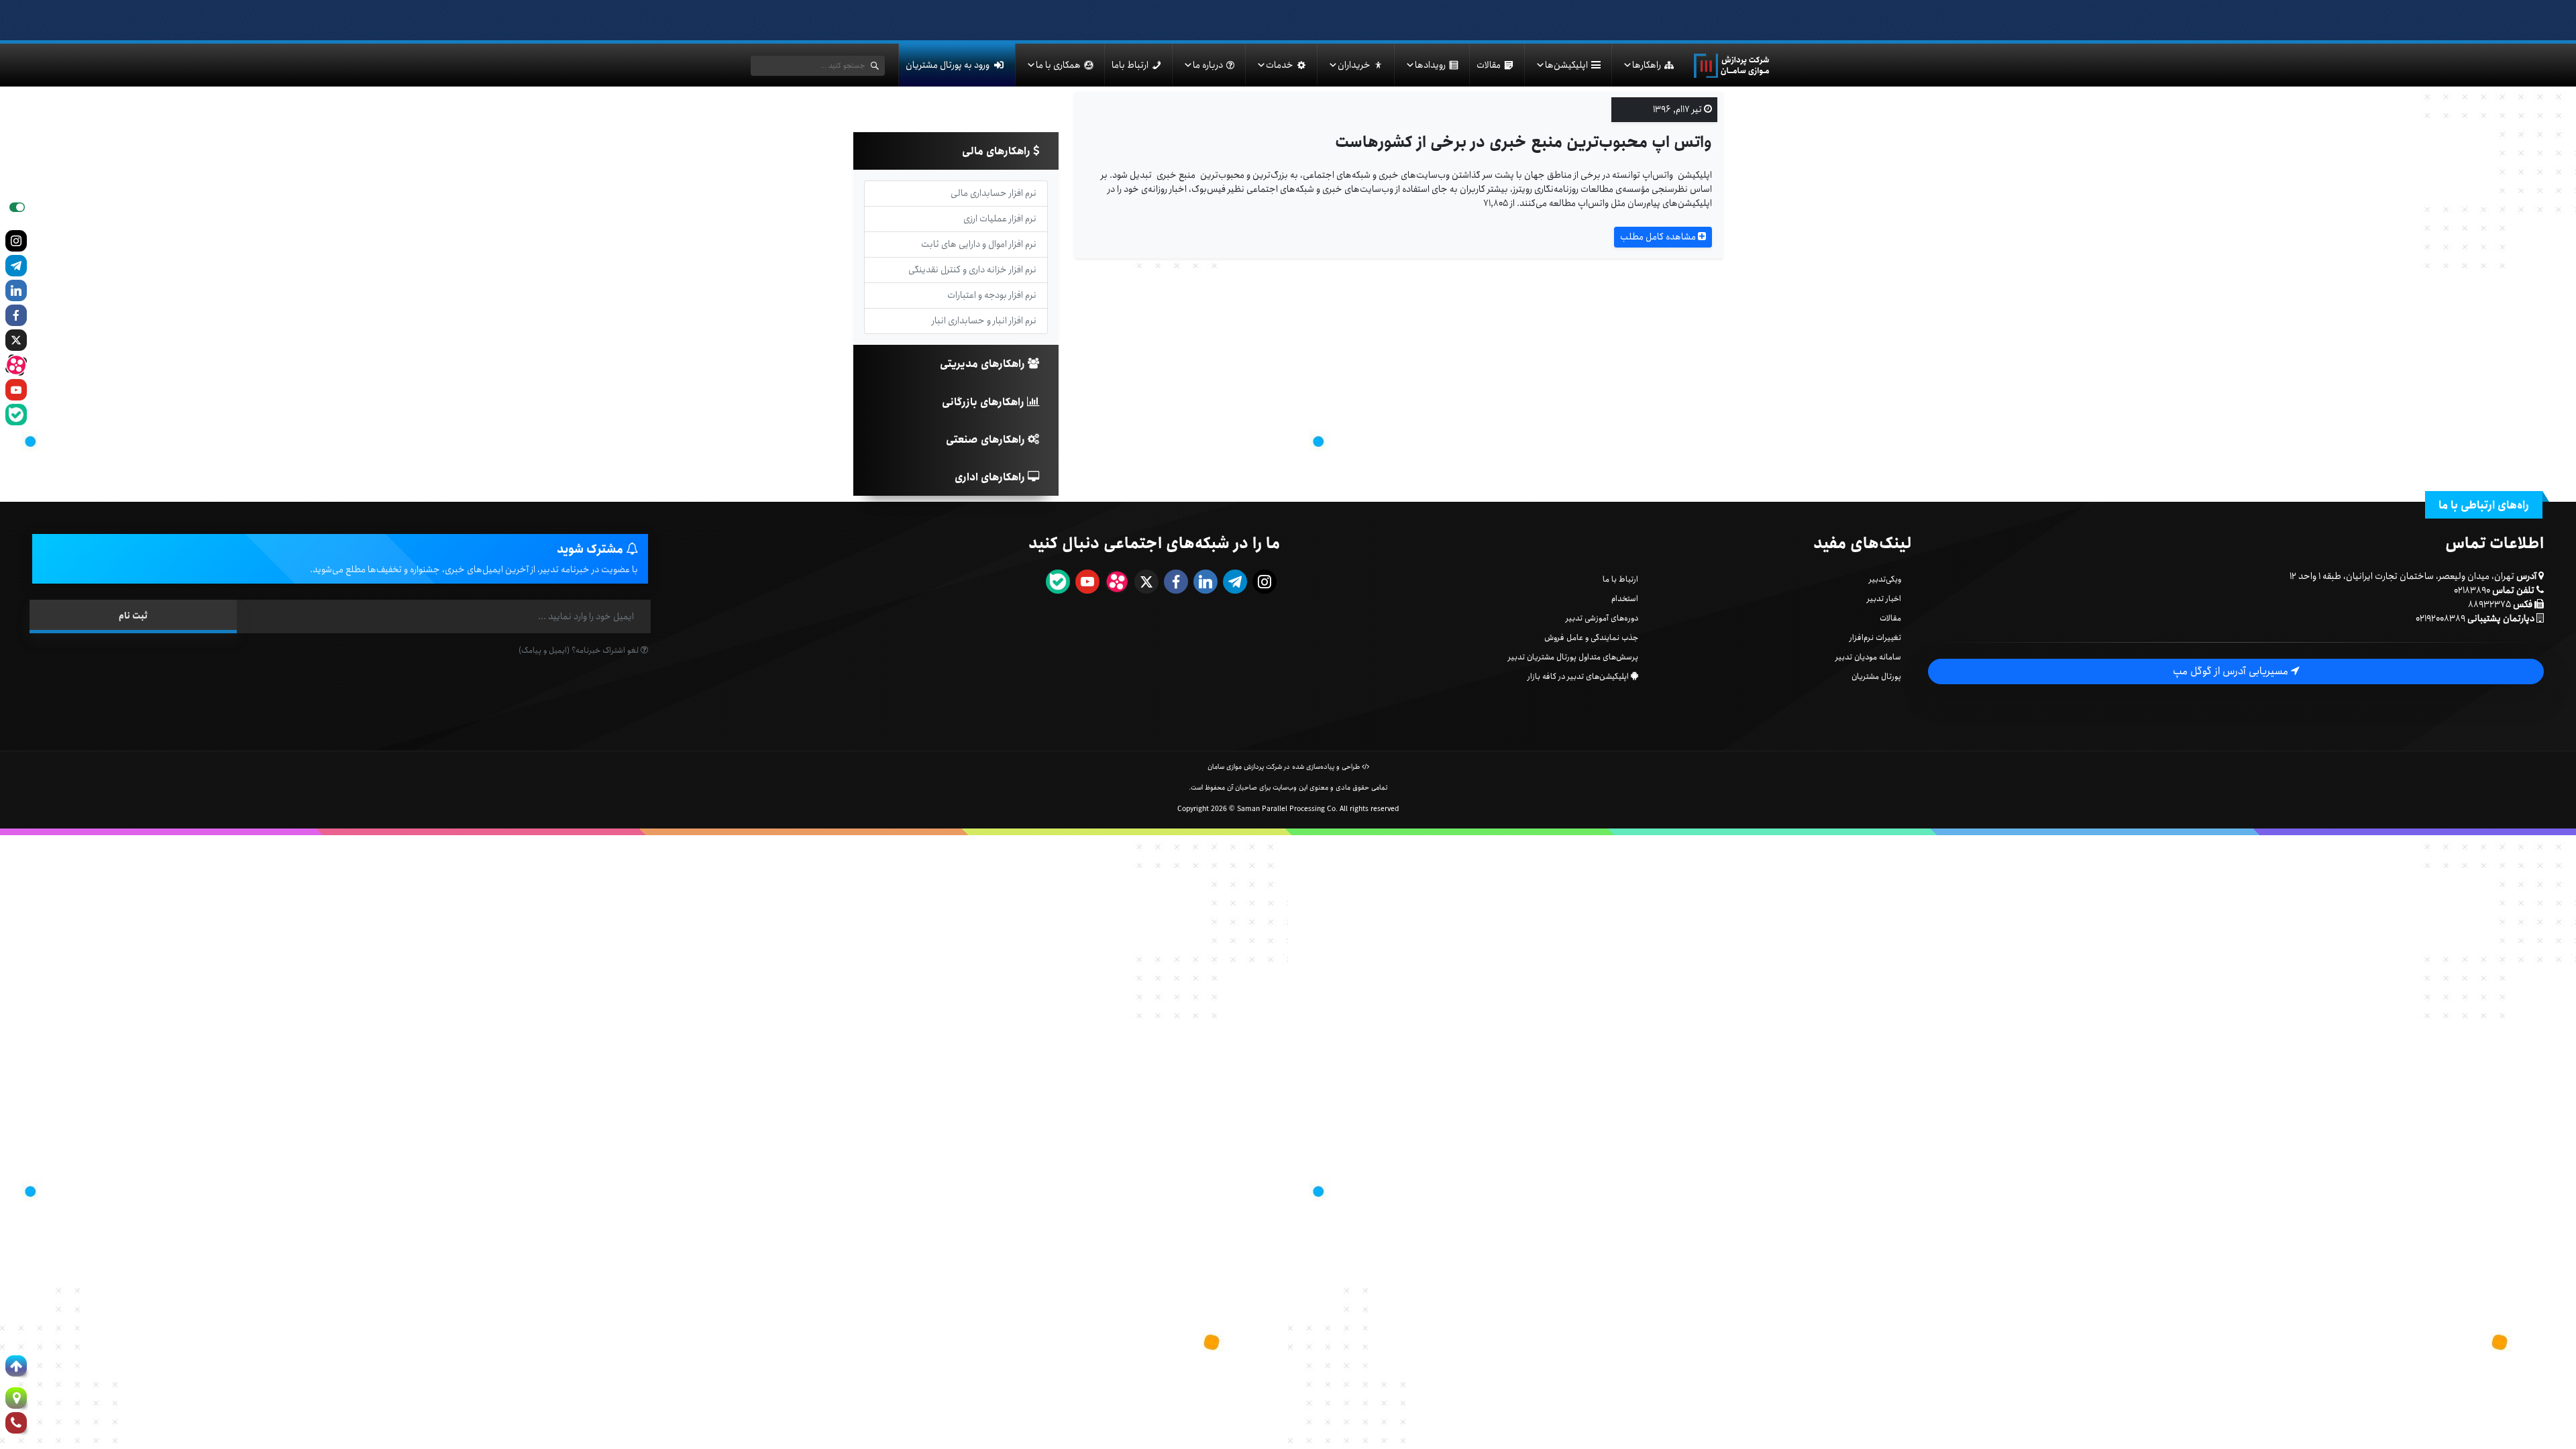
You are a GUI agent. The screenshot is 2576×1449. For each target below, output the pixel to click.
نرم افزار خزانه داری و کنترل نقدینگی (972, 270)
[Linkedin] (16, 290)
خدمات (1280, 65)
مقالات (1489, 65)
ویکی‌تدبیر (1885, 579)
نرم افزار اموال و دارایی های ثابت (979, 244)
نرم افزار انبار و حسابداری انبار (984, 321)
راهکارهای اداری (991, 477)
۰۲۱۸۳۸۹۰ (2472, 590)
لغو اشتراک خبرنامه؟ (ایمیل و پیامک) (580, 650)
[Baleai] (16, 415)
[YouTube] (16, 390)
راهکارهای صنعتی (987, 440)
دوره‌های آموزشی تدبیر (1602, 618)
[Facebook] (16, 315)
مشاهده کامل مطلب (1659, 237)
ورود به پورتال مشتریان (948, 65)
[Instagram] (16, 241)
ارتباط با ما (1620, 579)
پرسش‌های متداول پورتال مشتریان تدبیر (1573, 657)
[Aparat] (16, 365)
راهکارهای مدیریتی (984, 364)
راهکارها (1647, 65)
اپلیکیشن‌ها (1566, 65)
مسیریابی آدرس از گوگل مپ (2232, 671)
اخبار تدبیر (1884, 599)
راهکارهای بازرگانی (984, 402)
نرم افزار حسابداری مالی (994, 193)
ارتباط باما (1130, 65)
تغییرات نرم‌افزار (1875, 638)
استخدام (1625, 599)
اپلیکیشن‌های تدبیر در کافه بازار (1578, 677)
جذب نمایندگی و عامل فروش (1591, 638)
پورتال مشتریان (1876, 677)
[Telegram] (16, 266)
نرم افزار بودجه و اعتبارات (992, 295)
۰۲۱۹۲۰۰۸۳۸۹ (2440, 619)
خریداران (1354, 65)
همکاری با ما (1058, 65)
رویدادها (1430, 65)
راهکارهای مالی (998, 151)
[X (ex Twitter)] (16, 340)
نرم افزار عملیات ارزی (1000, 219)
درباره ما (1208, 65)
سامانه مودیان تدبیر (1868, 657)
